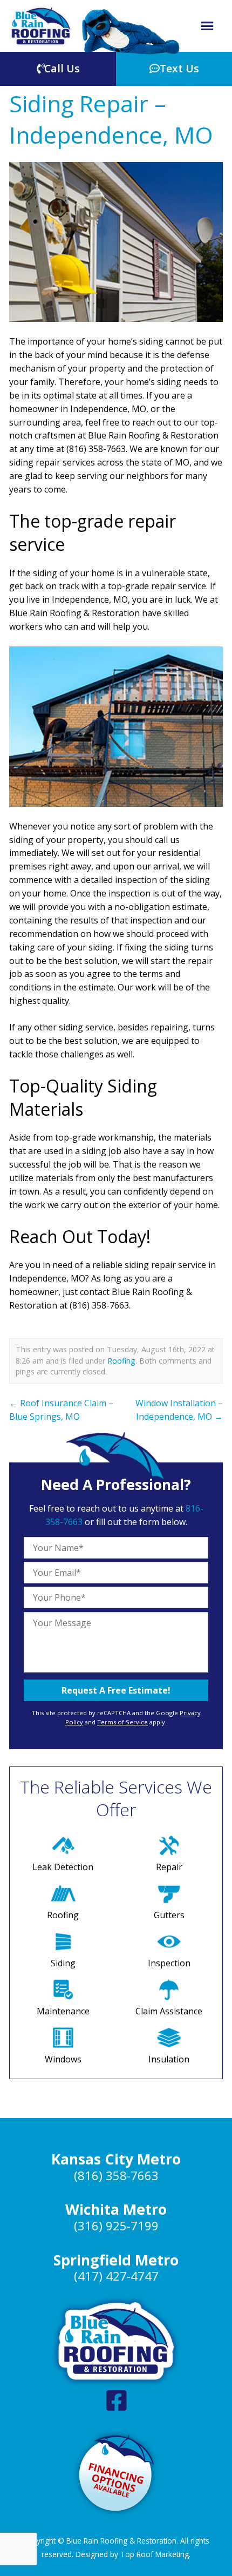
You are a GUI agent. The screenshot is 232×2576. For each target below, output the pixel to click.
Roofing (121, 1361)
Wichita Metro (116, 2209)
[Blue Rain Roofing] (41, 26)
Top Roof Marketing (155, 2554)
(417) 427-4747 (116, 2276)
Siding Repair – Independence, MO (111, 119)
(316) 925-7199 (116, 2226)
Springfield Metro (116, 2260)
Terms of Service (122, 1722)
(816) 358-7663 (116, 2176)
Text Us (179, 68)
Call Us (62, 68)
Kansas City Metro (116, 2159)
